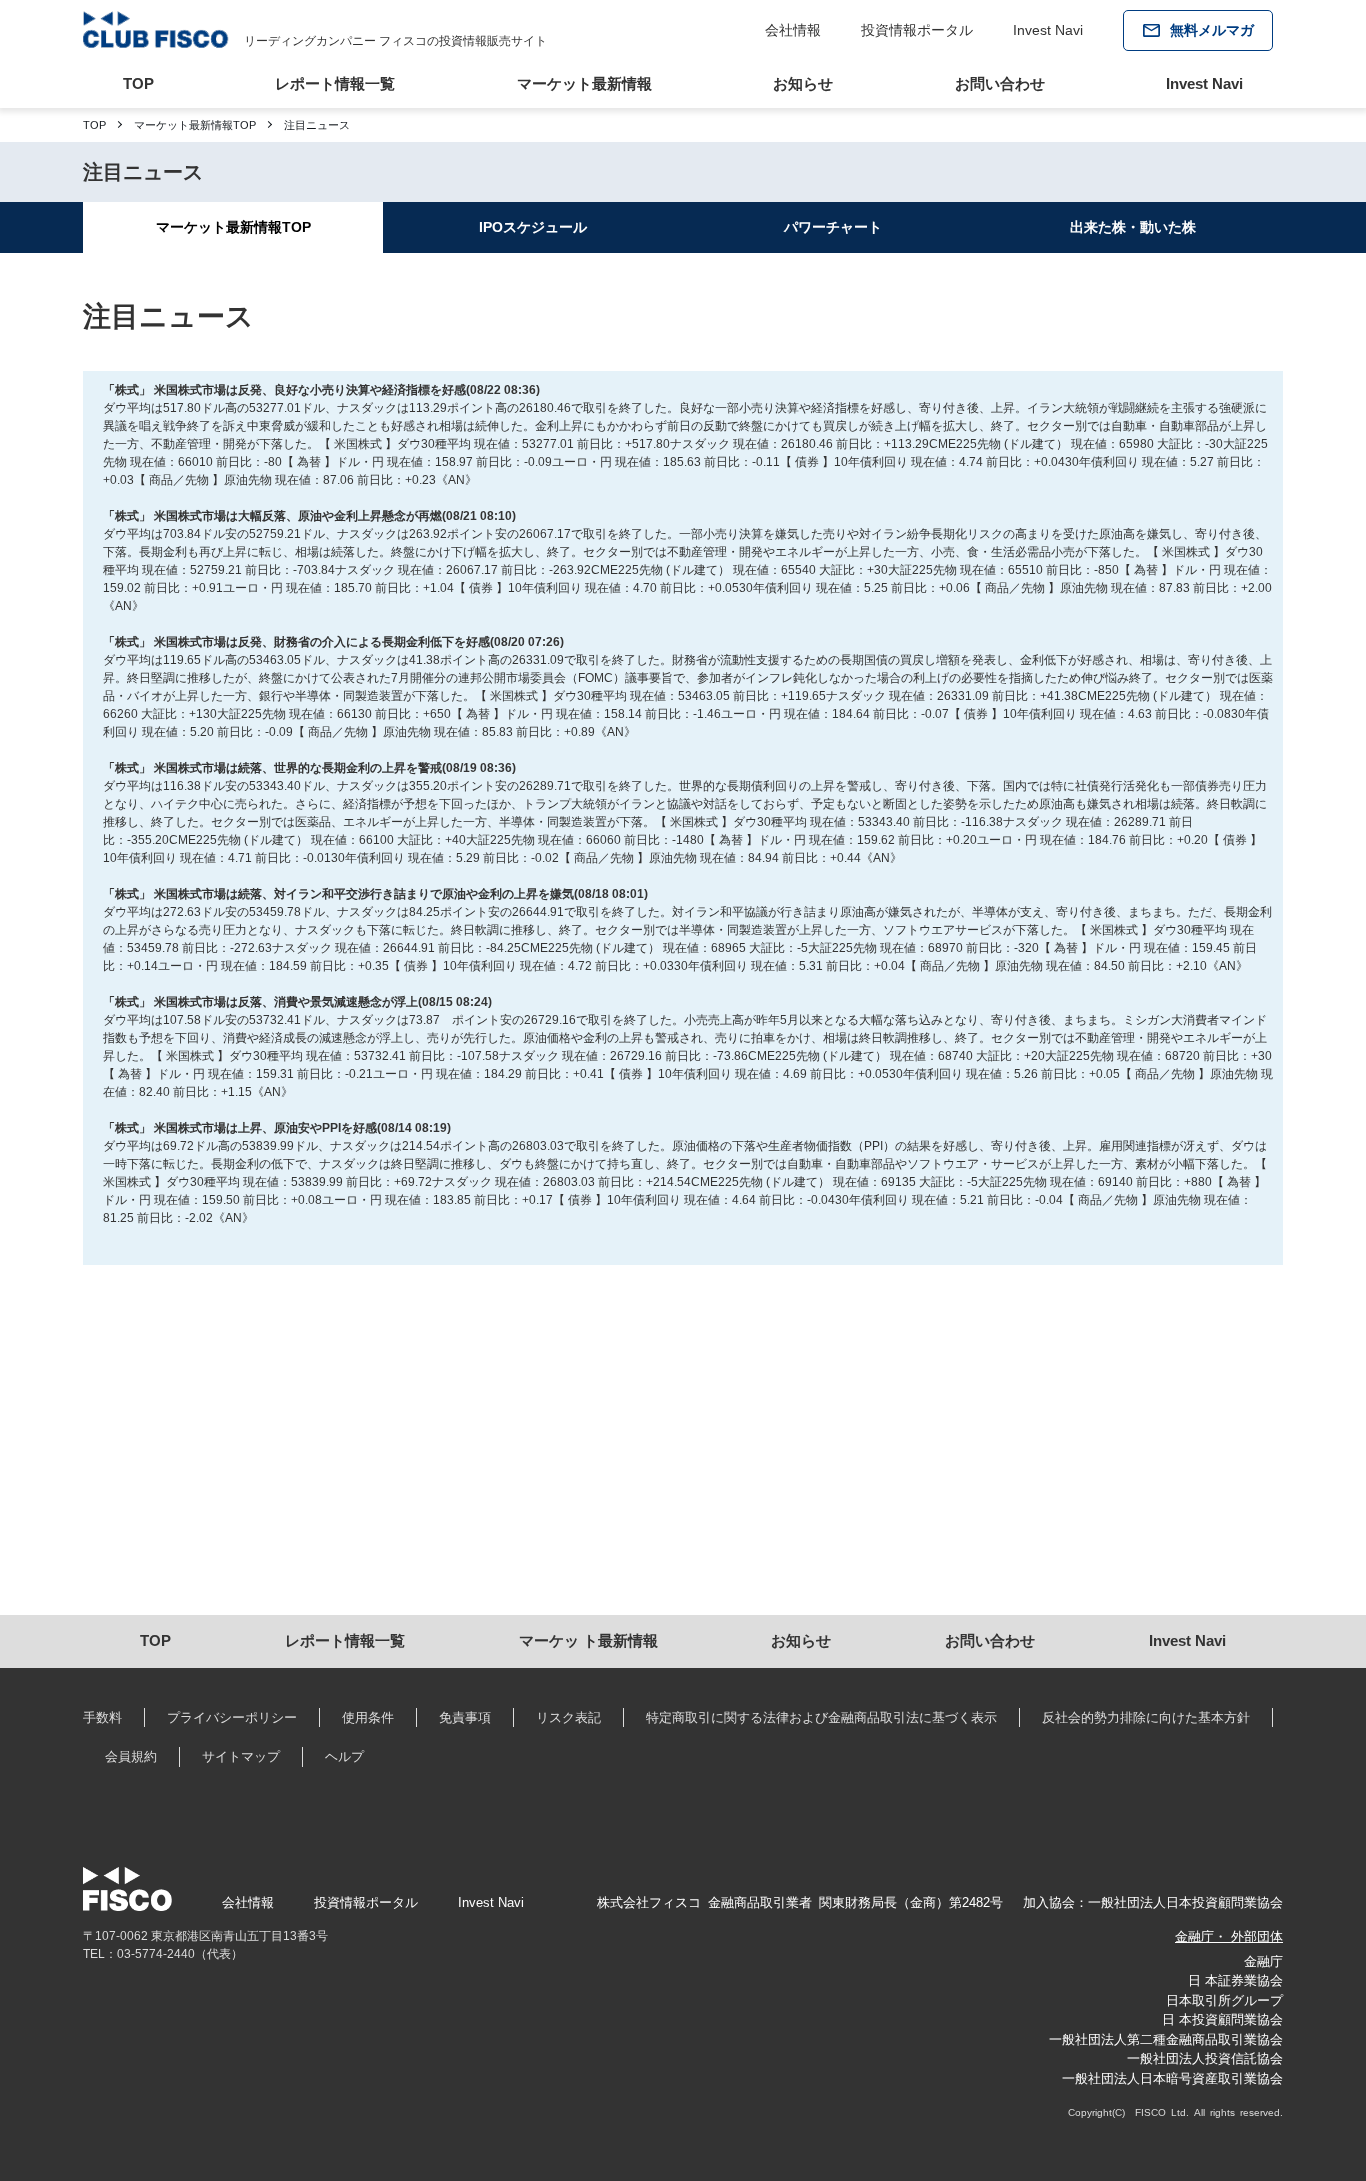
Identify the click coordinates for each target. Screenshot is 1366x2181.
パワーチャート (833, 227)
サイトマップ (241, 1756)
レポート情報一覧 (335, 83)
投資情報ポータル (917, 30)
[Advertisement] (683, 1445)
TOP (138, 83)
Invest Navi (1048, 30)
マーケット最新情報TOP (195, 125)
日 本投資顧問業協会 (1222, 2019)
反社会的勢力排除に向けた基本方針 (1146, 1717)
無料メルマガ (1212, 30)
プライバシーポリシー (232, 1717)
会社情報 (793, 30)
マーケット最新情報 (584, 83)
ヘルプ (344, 1756)
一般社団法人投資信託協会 (1205, 2058)
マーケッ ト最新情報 (588, 1640)
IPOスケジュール (533, 227)
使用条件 (368, 1717)
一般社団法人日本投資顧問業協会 (1185, 1902)
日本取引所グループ (1224, 2000)
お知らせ (803, 83)
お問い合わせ (1000, 83)
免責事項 (465, 1717)
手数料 (102, 1717)
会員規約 (131, 1756)
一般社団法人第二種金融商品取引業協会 (1166, 2039)
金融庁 (1263, 1961)
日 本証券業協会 (1235, 1980)
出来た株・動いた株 (1133, 227)
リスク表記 (568, 1717)
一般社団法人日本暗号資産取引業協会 (1172, 2078)
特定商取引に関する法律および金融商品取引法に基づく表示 (821, 1717)
